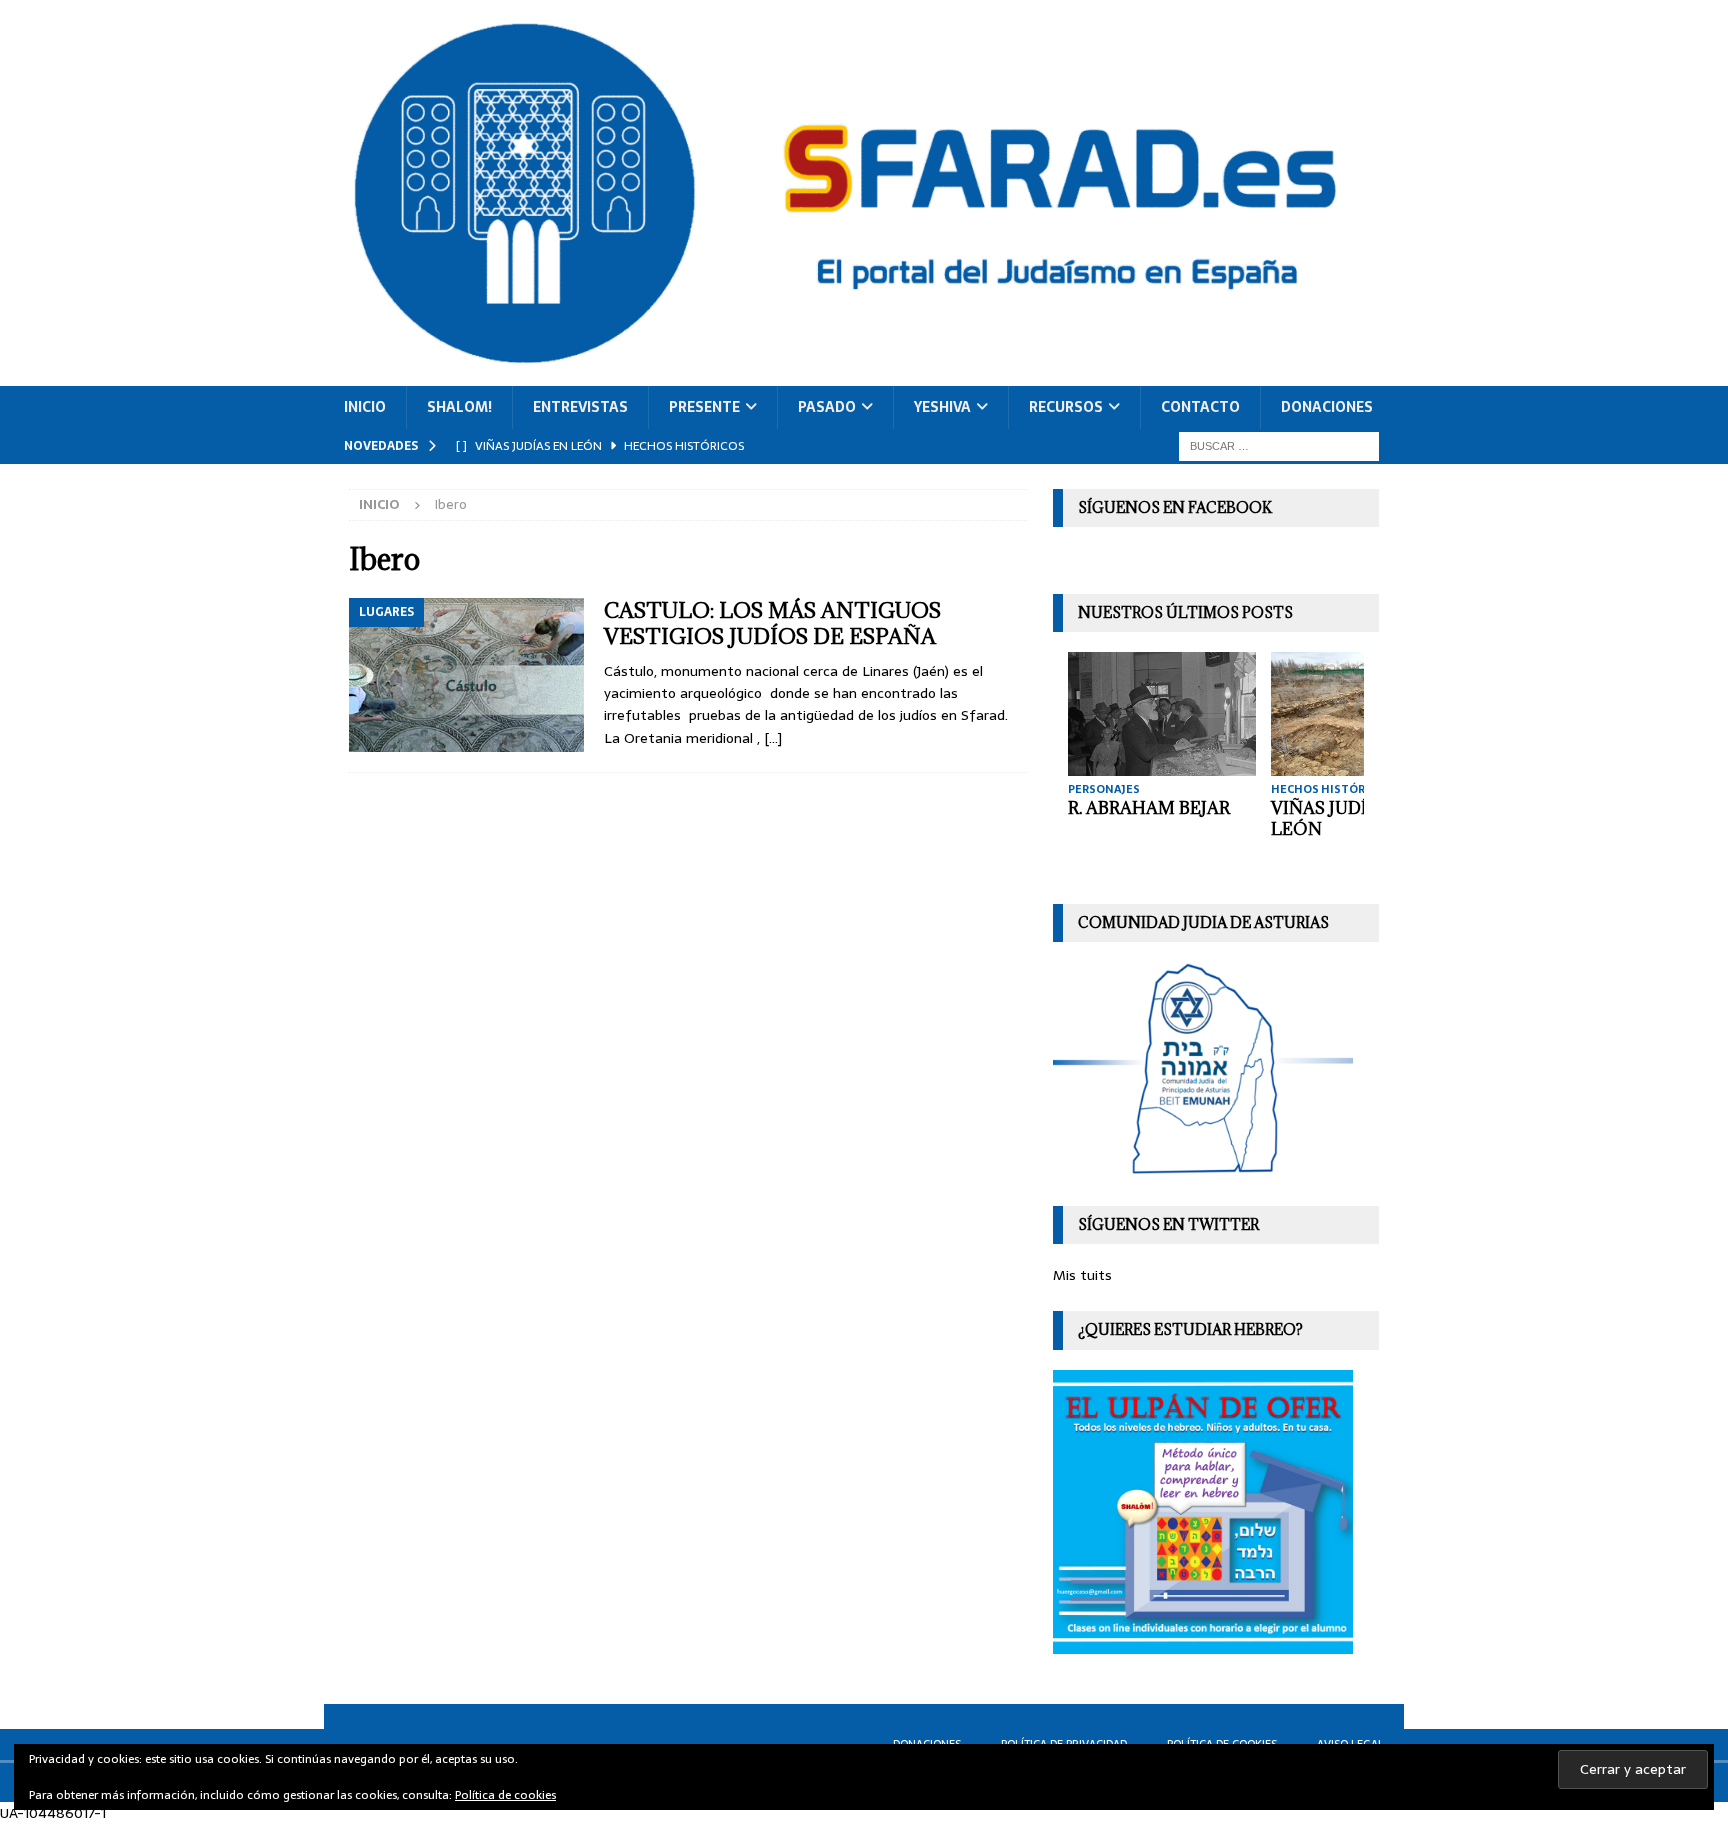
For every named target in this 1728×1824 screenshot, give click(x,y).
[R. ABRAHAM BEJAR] (1162, 713)
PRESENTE (704, 407)
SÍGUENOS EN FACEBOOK (1175, 507)
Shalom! (459, 407)
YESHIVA (942, 407)
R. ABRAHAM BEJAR (1149, 808)
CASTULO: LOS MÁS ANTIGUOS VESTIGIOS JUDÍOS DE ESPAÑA (772, 623)
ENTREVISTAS (580, 407)
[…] (773, 738)
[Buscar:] (1279, 445)
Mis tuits (1082, 1275)
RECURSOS (1066, 407)
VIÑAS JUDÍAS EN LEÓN (1344, 818)
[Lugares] (466, 675)
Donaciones (1327, 407)
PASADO (827, 407)
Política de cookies (505, 1795)
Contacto (1200, 407)
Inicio (365, 407)
